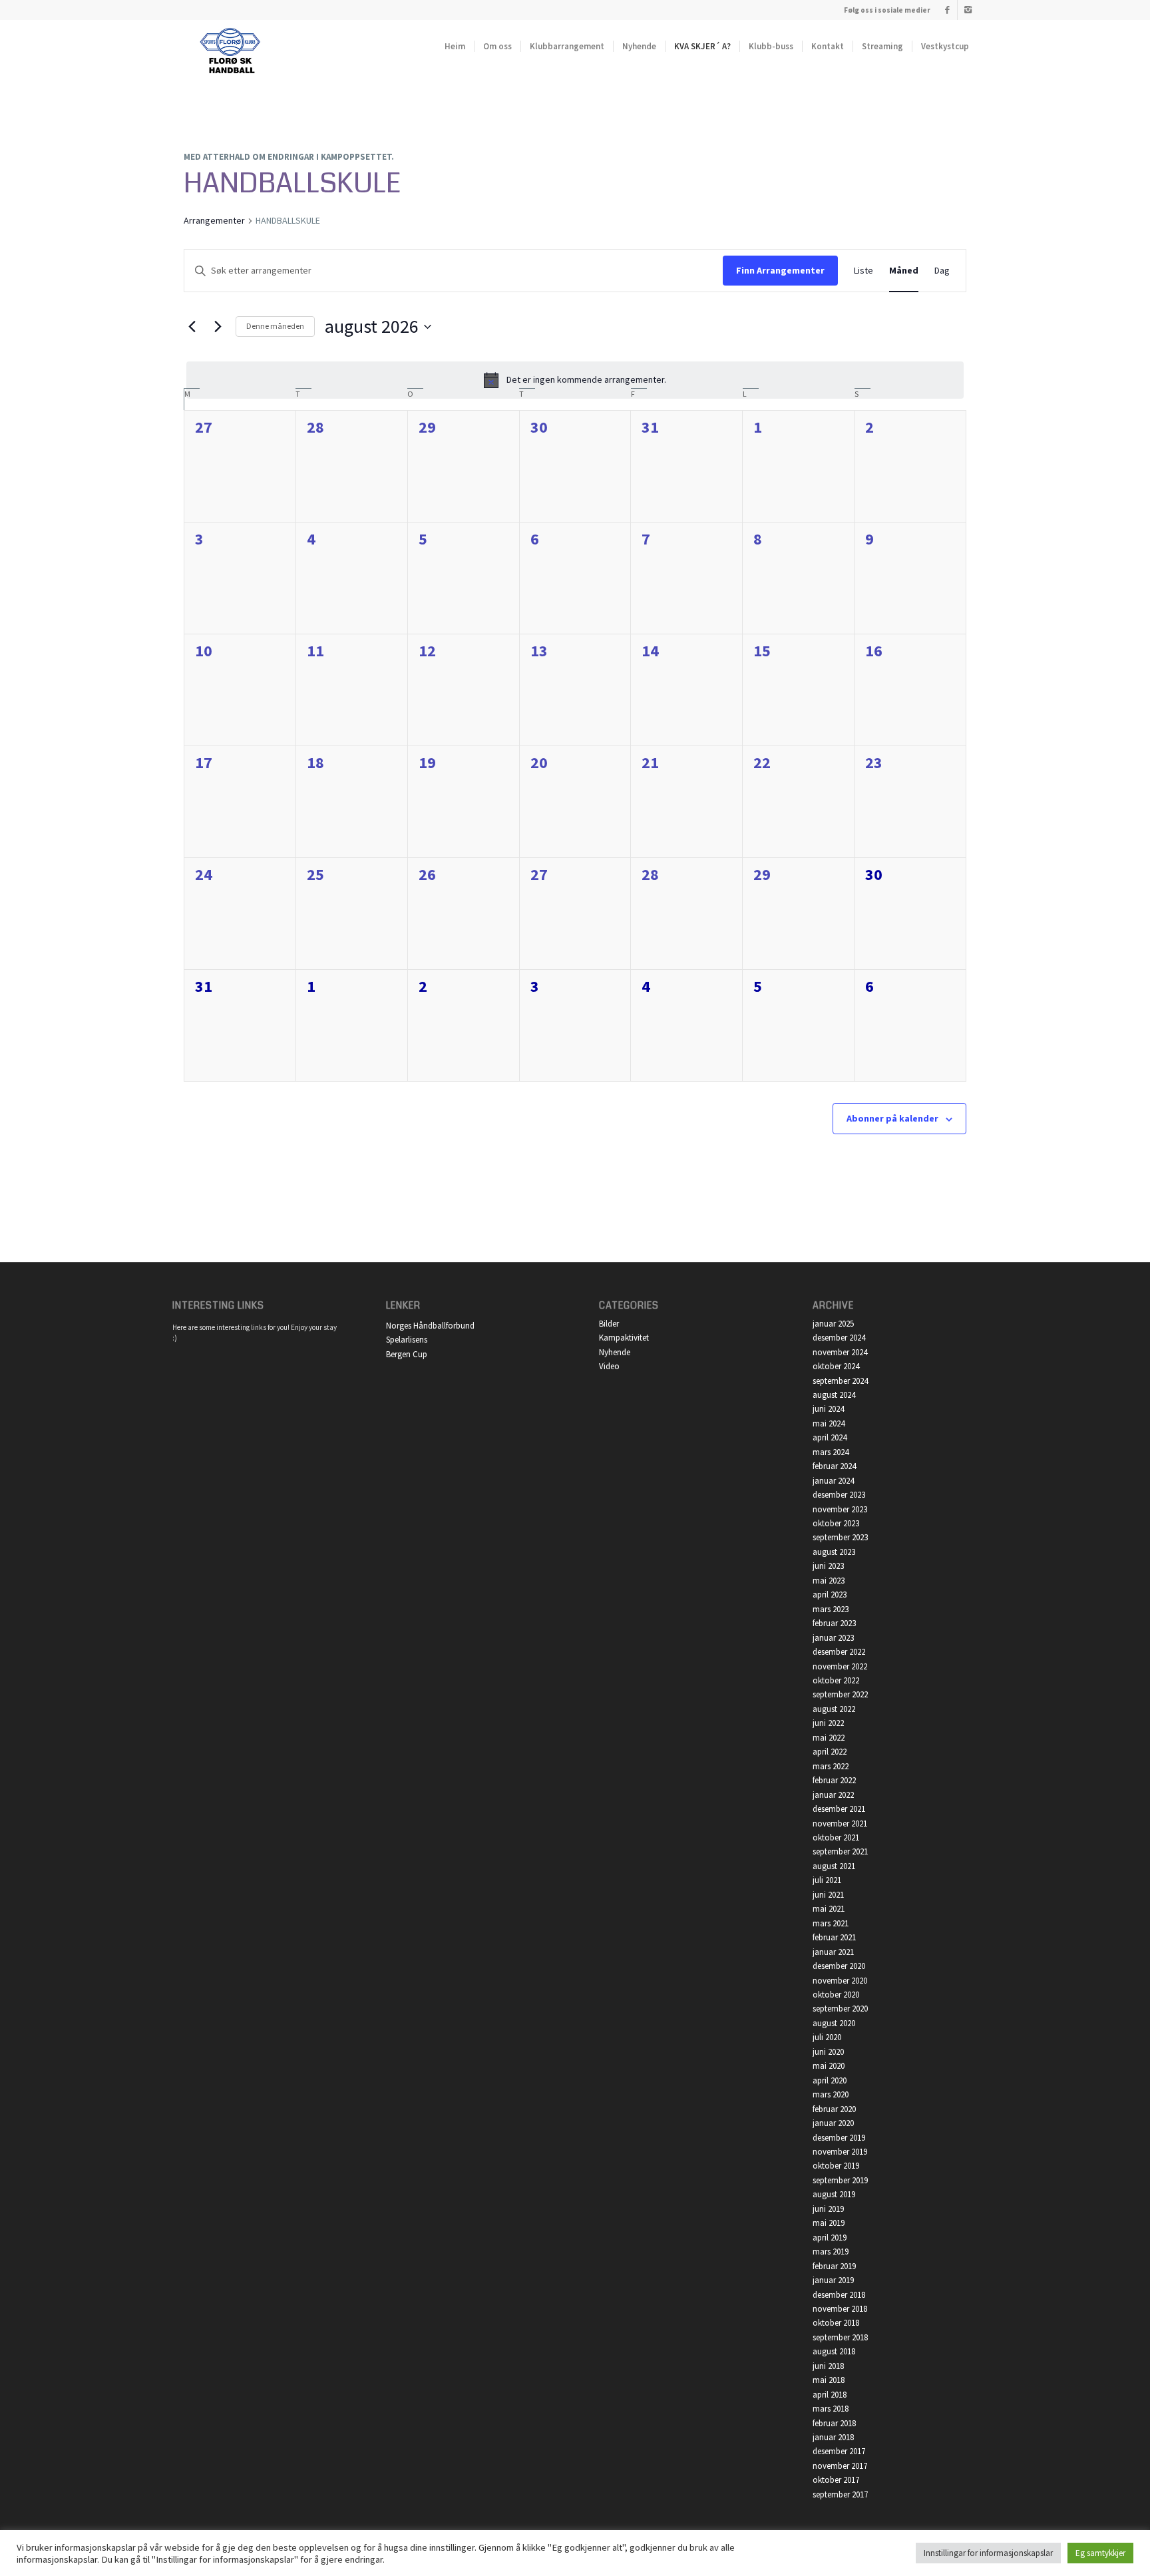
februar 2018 (834, 2423)
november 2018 (840, 2309)
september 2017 (840, 2494)
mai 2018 (829, 2380)
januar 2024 (833, 1481)
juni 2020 (828, 2052)
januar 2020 (833, 2123)
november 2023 (840, 1509)
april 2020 (830, 2080)
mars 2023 (831, 1609)
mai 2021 (829, 1909)
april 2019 (830, 2238)
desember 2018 (839, 2295)
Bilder (609, 1324)
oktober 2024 (836, 1366)
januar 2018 (833, 2437)
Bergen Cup (407, 1354)
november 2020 (840, 1981)
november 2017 (840, 2466)
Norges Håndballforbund (430, 1326)
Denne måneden (275, 326)
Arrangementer (214, 220)
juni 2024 (828, 1409)
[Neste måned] (218, 327)
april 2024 (830, 1437)
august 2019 (834, 2194)
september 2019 (840, 2180)
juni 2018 (828, 2366)
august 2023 (834, 1552)
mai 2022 (829, 1738)
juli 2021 (827, 1880)
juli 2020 (827, 2037)
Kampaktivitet (624, 1338)
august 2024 (834, 1395)
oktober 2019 (836, 2166)
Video (609, 1366)
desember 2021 (839, 1809)
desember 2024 (839, 1338)
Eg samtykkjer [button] (1100, 2553)
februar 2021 (834, 1937)
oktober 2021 (836, 1837)
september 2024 (840, 1381)
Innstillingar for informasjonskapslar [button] (988, 2553)
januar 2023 (833, 1638)
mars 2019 (831, 2252)
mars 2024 (831, 1452)
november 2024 (840, 1352)
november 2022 (840, 1666)
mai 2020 (829, 2066)
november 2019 (840, 2152)
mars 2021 (831, 1923)
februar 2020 (834, 2109)
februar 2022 (834, 1780)
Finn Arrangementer (780, 270)
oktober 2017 (836, 2480)
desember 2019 (839, 2138)
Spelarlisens (407, 1340)
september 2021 (840, 1851)
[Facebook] (947, 10)
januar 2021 (833, 1952)
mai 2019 (829, 2223)
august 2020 (834, 2023)
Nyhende (615, 1352)
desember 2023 (839, 1495)
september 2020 (840, 2009)
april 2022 (830, 1752)
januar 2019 (833, 2280)
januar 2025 (833, 1324)
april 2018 (830, 2395)
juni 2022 (828, 1723)
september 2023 (840, 1537)
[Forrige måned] (192, 327)
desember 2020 (839, 1966)
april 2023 (830, 1595)
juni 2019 (828, 2209)
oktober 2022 (836, 1680)
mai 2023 (829, 1581)
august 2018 (834, 2351)
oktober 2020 (836, 1995)
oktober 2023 (836, 1523)
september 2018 (840, 2337)
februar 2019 (834, 2266)
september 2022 (840, 1694)
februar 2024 (834, 1466)
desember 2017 (839, 2451)
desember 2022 (839, 1652)
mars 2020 (831, 2094)
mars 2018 (831, 2409)
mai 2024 (829, 1423)
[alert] (575, 380)
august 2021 (834, 1866)
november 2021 (840, 1824)
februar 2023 (834, 1623)
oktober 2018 (836, 2323)
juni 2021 (828, 1895)
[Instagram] (968, 10)
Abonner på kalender (892, 1118)
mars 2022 (831, 1766)
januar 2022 (833, 1795)
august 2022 (834, 1709)
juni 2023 (828, 1566)
